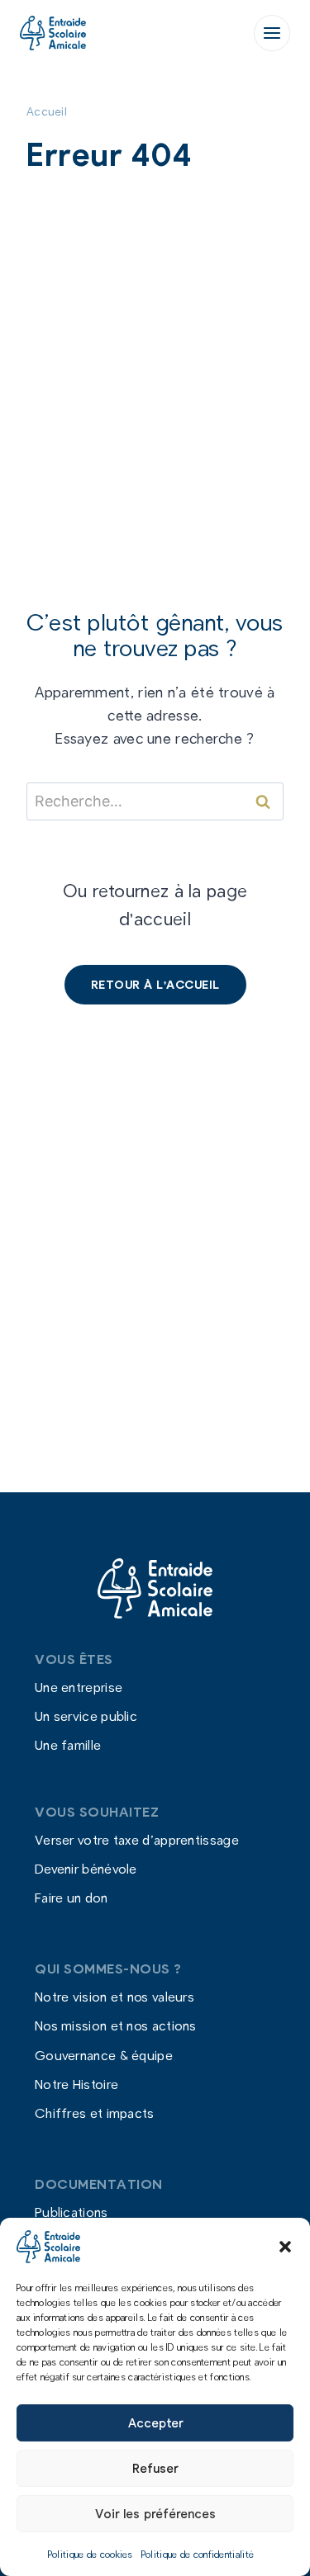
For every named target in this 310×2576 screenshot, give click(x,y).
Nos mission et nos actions (116, 2026)
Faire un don (72, 1898)
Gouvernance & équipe (104, 2055)
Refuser (155, 2468)
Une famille (68, 1745)
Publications (72, 2212)
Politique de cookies (91, 2554)
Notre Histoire (76, 2084)
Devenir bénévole (86, 1869)
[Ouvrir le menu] (272, 33)
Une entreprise (79, 1687)
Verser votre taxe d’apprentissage (137, 1839)
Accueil (47, 111)
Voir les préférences (155, 2513)
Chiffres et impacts (95, 2113)
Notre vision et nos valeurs (114, 1997)
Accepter (155, 2422)
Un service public (86, 1716)
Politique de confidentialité (198, 2554)
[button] (285, 2247)
